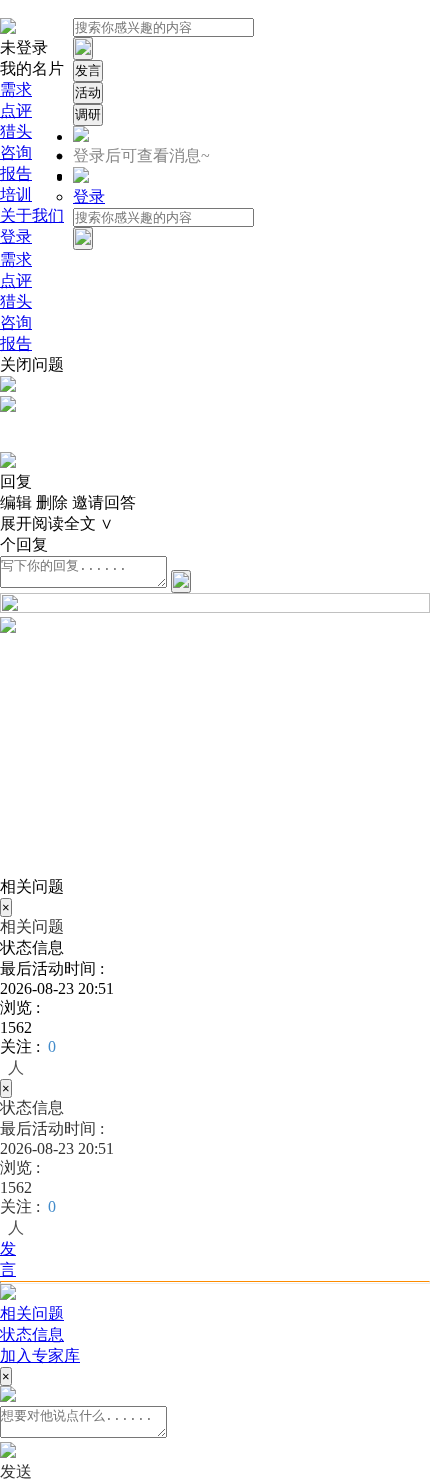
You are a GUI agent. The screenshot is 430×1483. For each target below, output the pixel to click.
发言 (88, 70)
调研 (88, 114)
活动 (88, 92)
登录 (16, 236)
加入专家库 (40, 1355)
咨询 (16, 152)
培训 (16, 194)
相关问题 (32, 1313)
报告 (16, 173)
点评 (16, 110)
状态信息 (32, 1334)
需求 (16, 89)
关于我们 (32, 215)
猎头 (16, 131)
